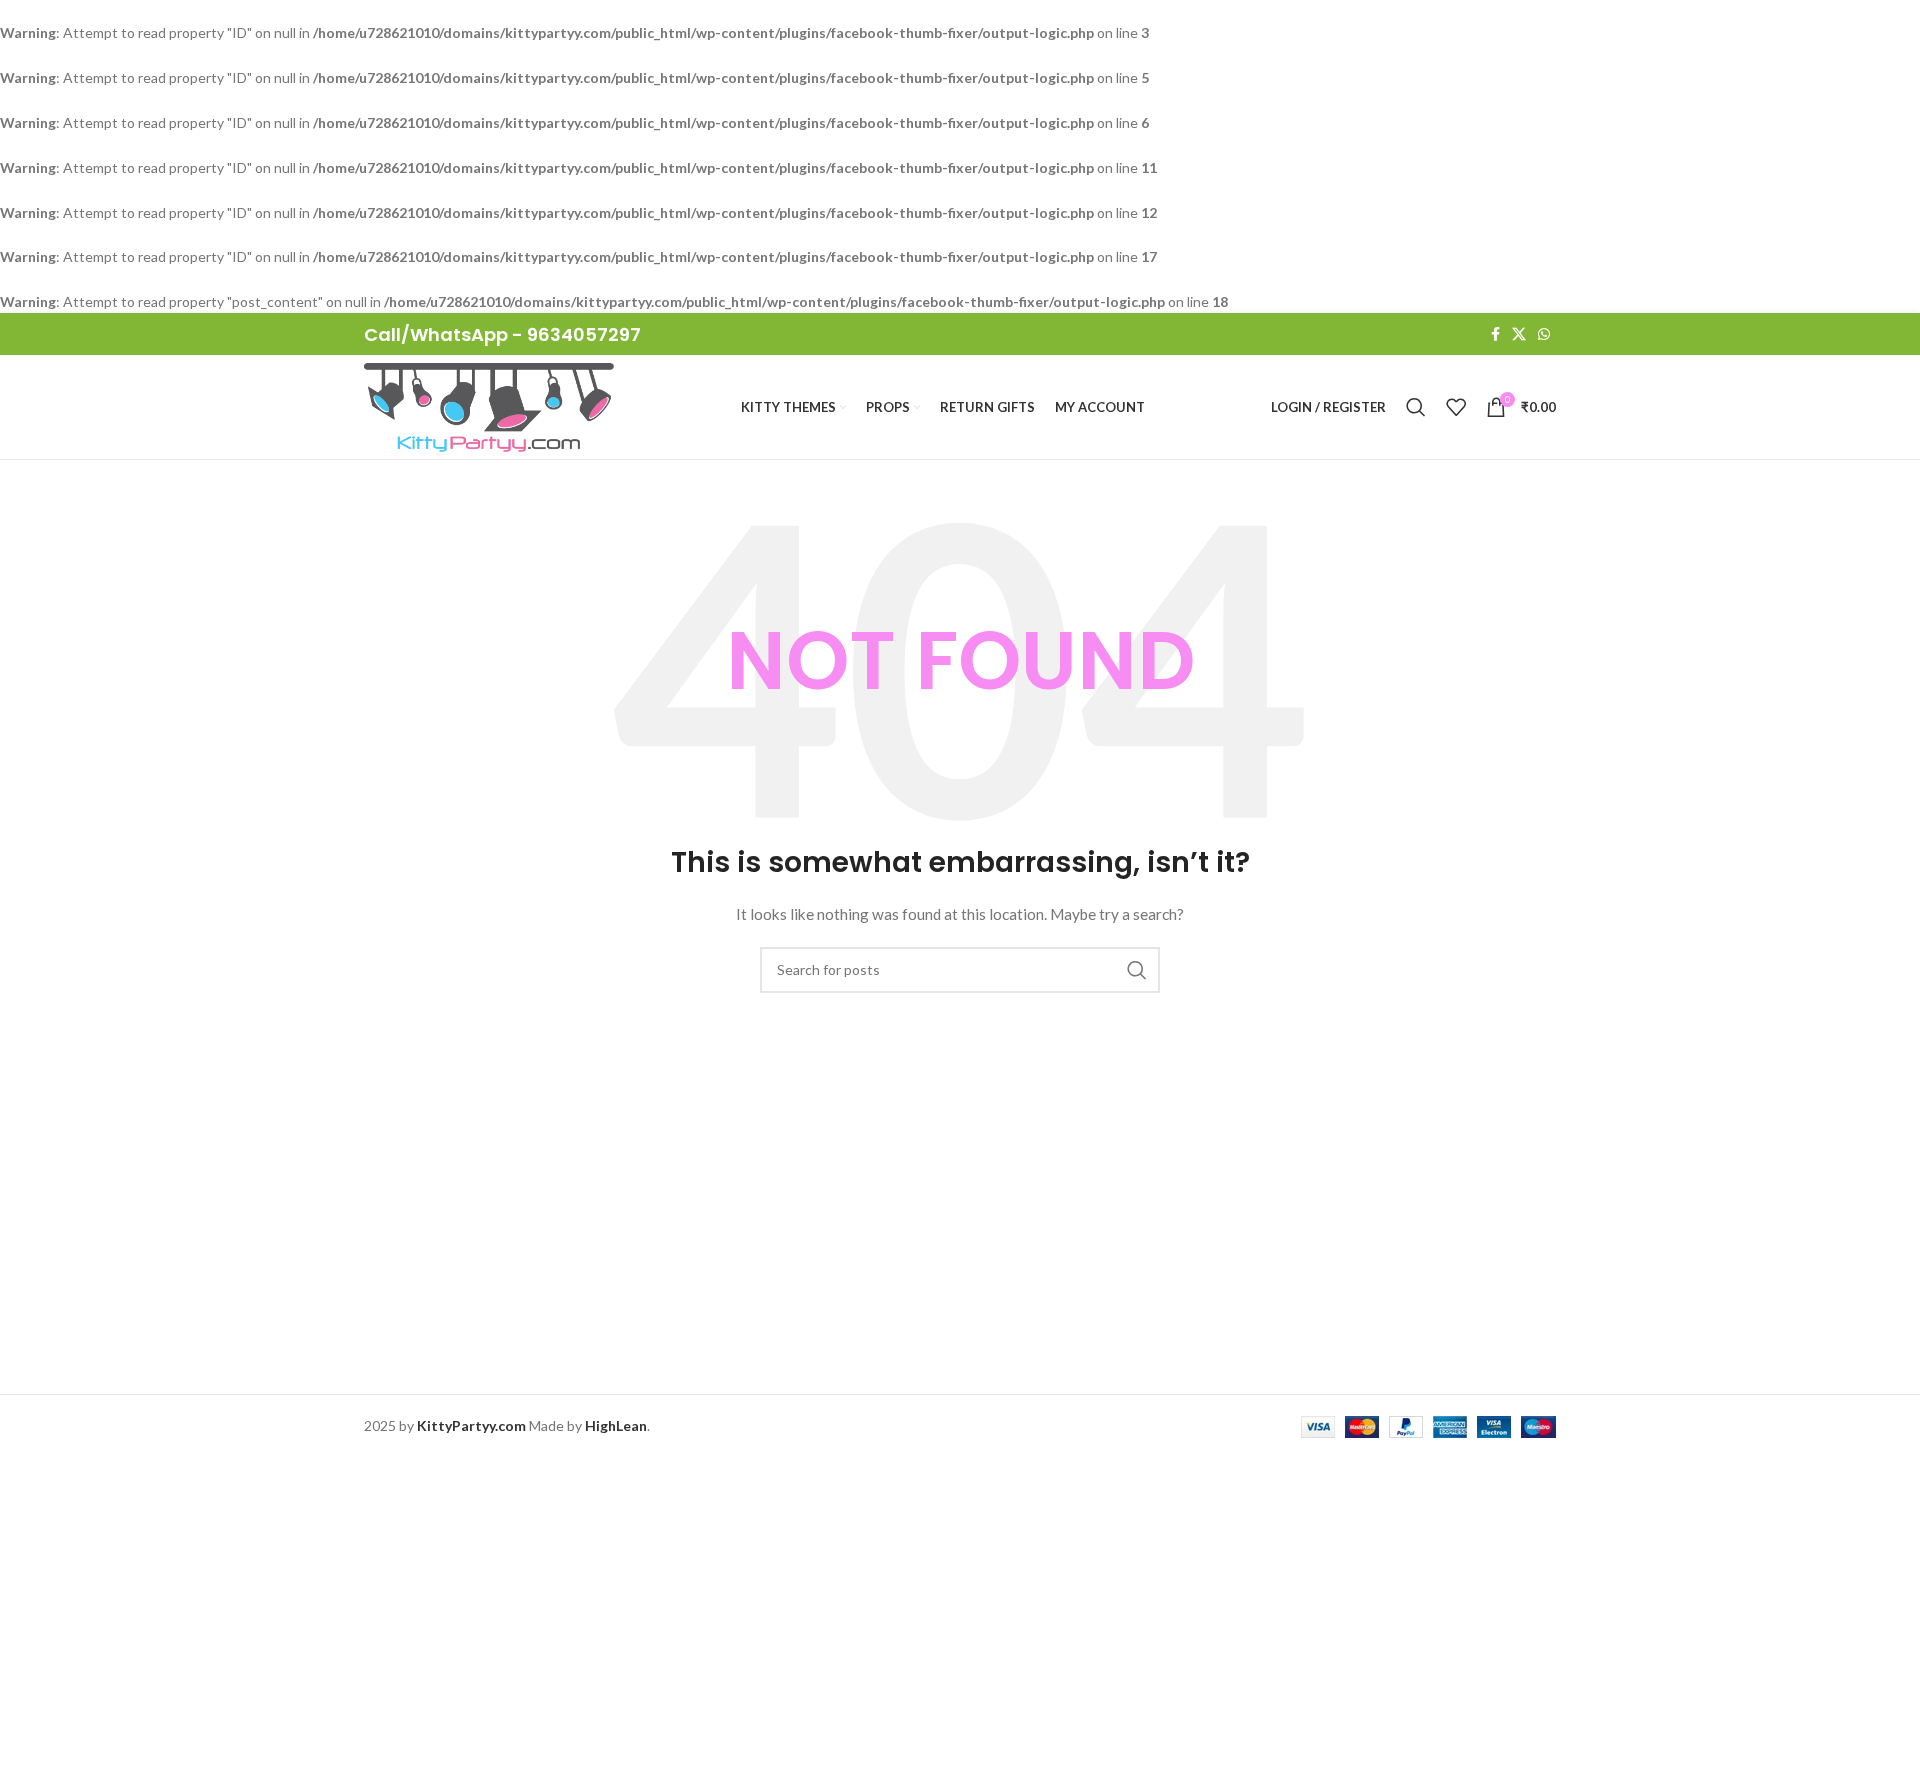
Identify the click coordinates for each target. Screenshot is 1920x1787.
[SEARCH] (1137, 970)
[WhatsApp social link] (1544, 334)
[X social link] (1519, 334)
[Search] (1416, 407)
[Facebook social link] (1495, 334)
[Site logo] (489, 405)
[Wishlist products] (1456, 407)
